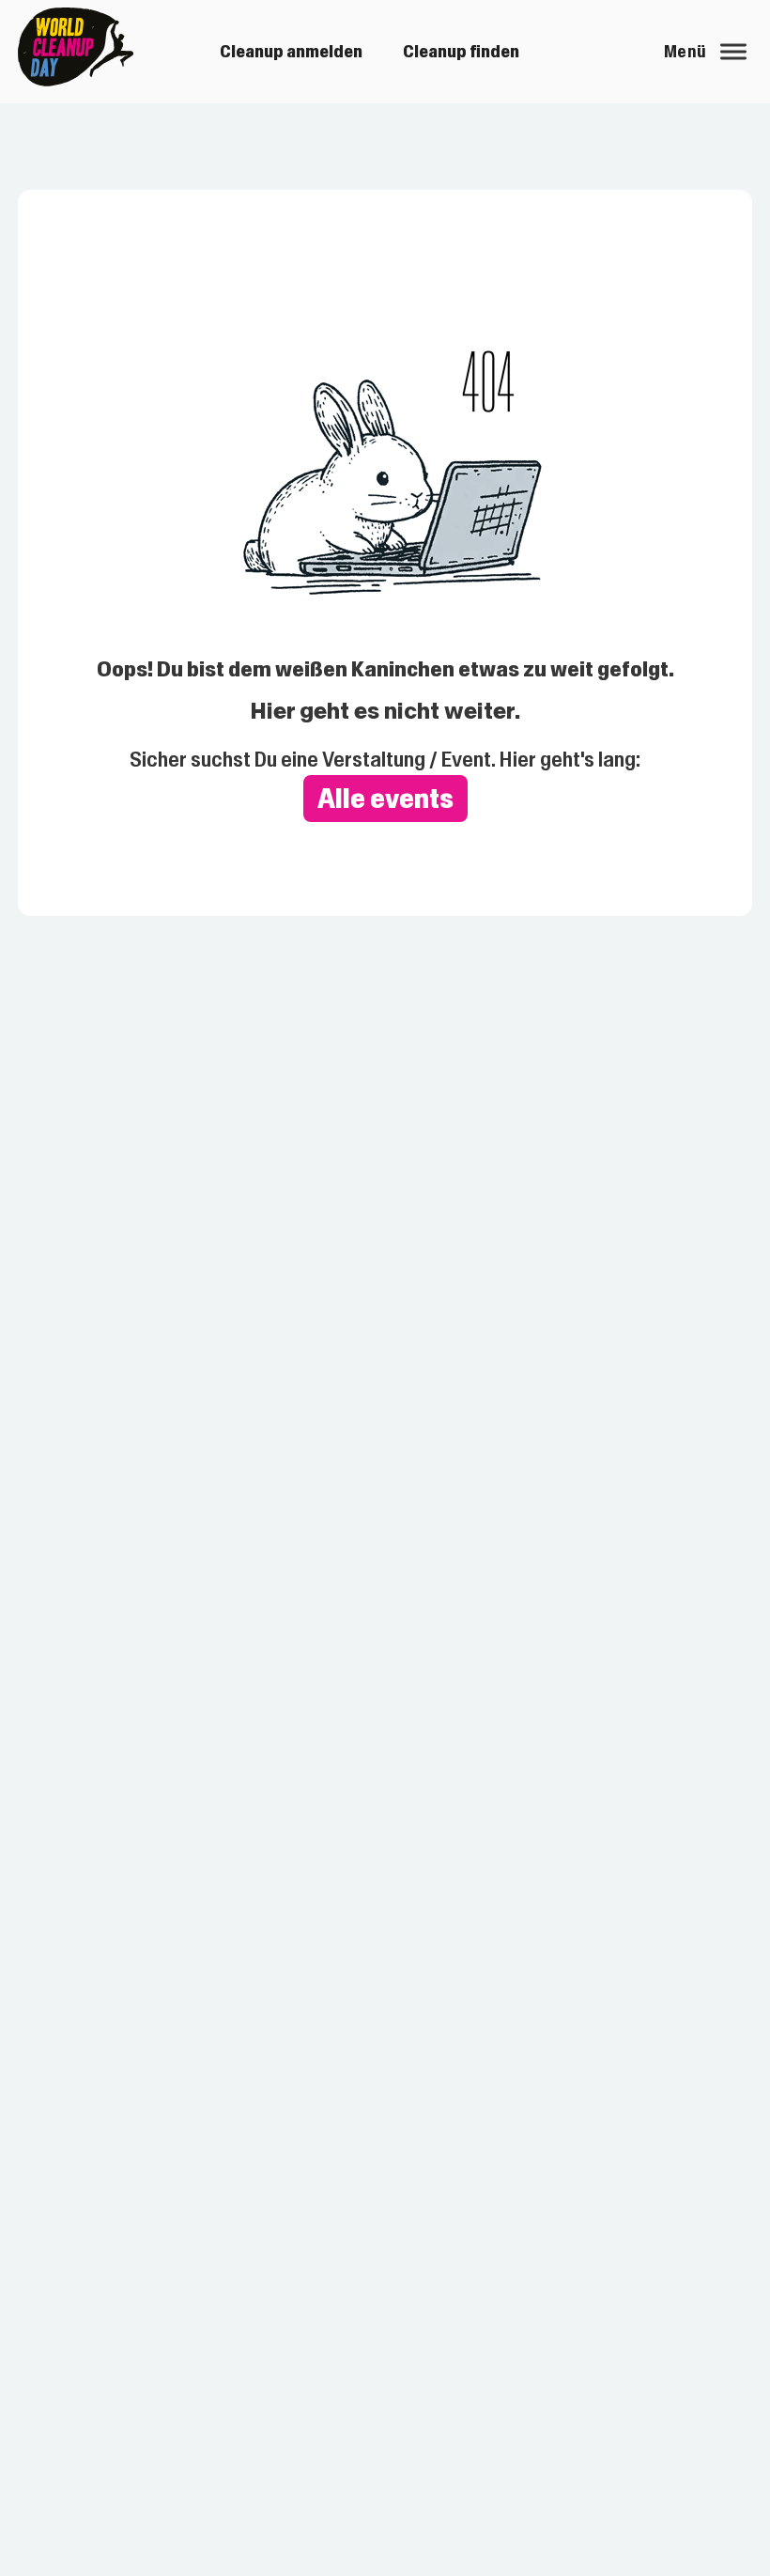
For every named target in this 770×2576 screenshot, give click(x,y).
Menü (685, 52)
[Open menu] (733, 52)
